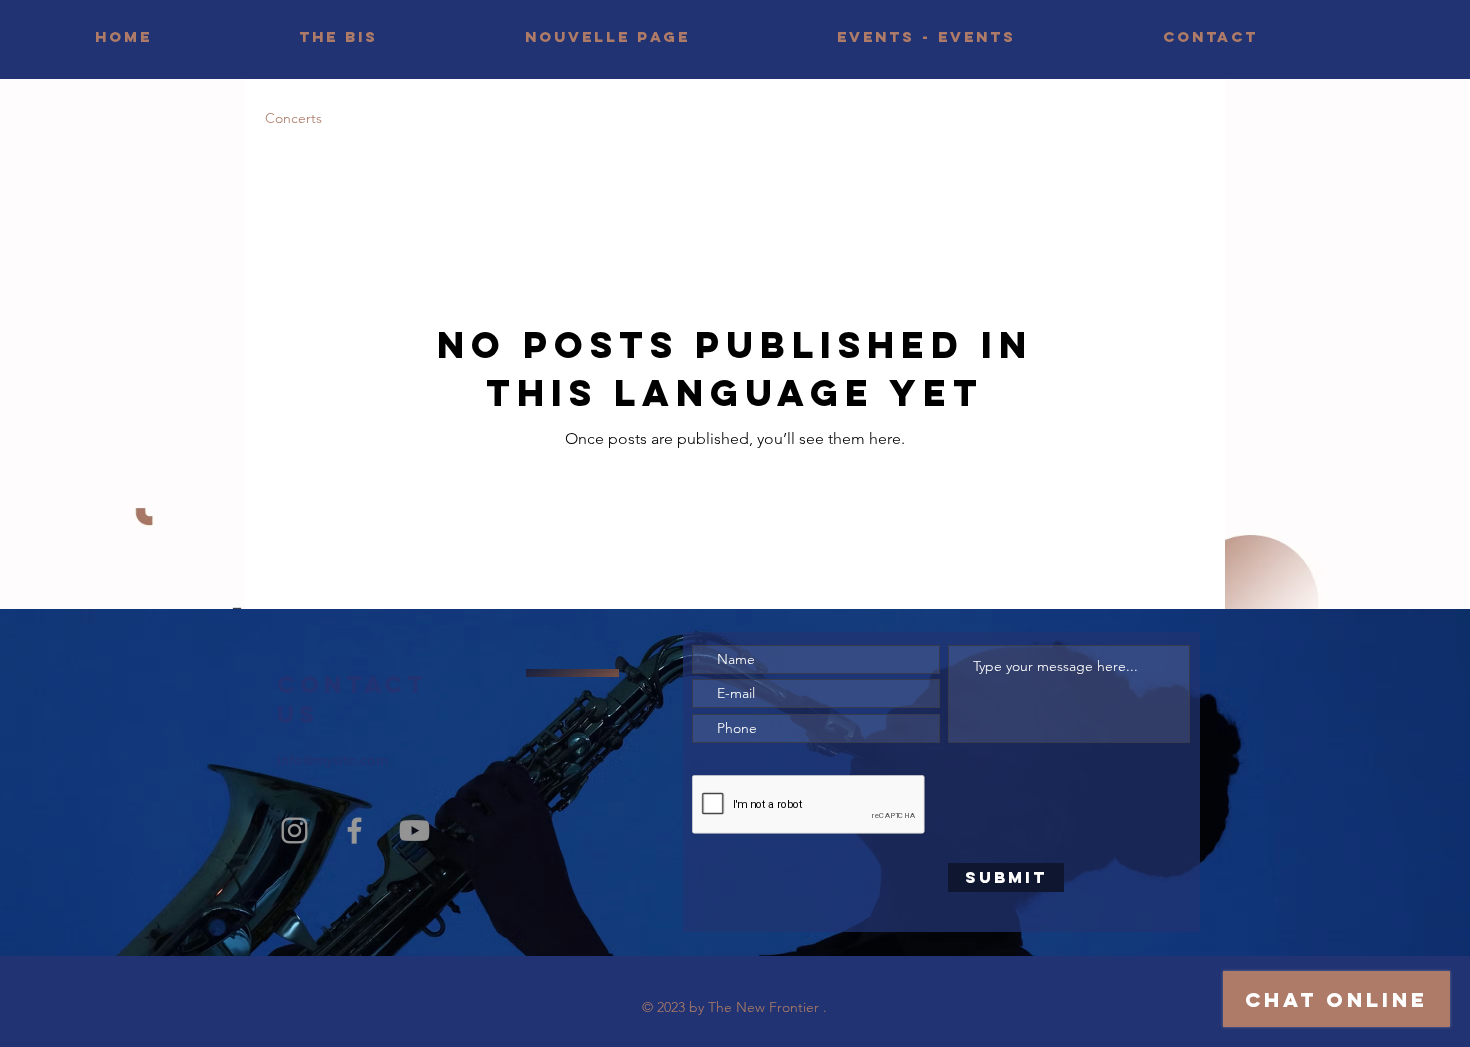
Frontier (794, 1007)
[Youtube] (414, 830)
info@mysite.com (332, 760)
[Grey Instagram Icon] (294, 830)
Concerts (293, 118)
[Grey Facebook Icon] (354, 830)
